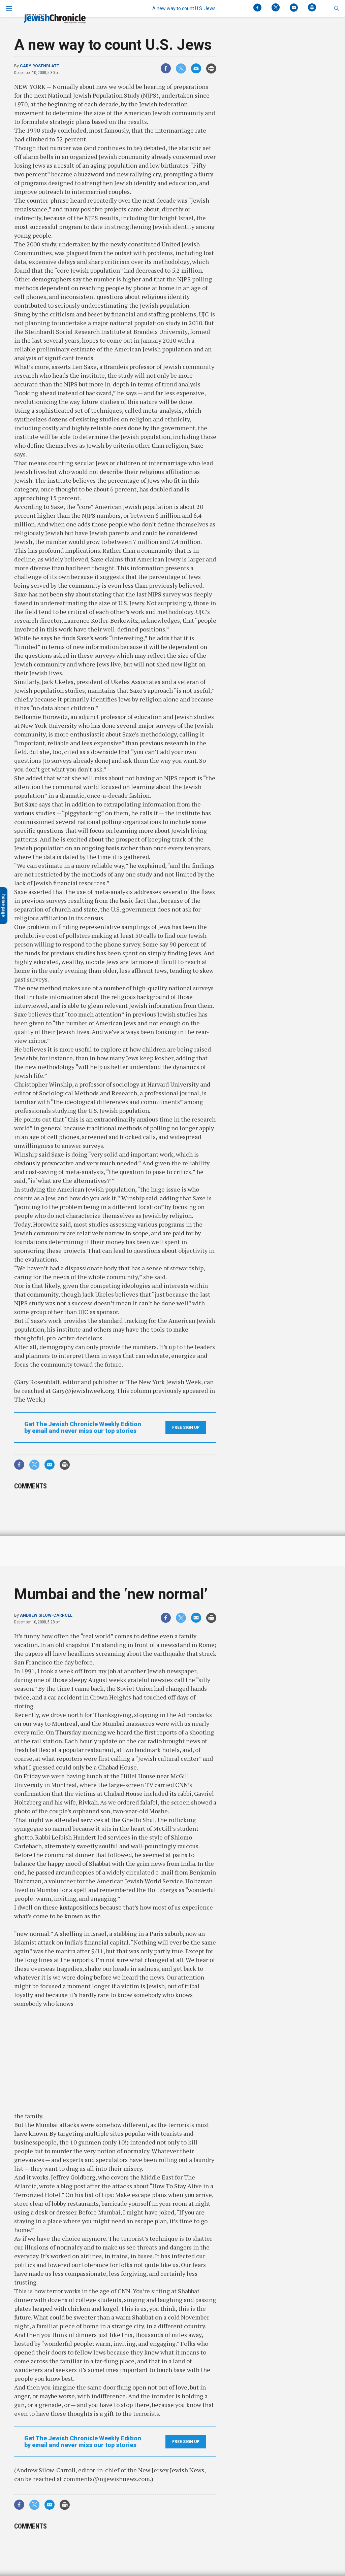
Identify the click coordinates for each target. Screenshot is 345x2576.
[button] (336, 8)
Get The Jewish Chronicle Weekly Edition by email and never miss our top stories (83, 1428)
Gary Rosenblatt (40, 66)
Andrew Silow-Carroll (46, 1615)
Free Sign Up (186, 1428)
